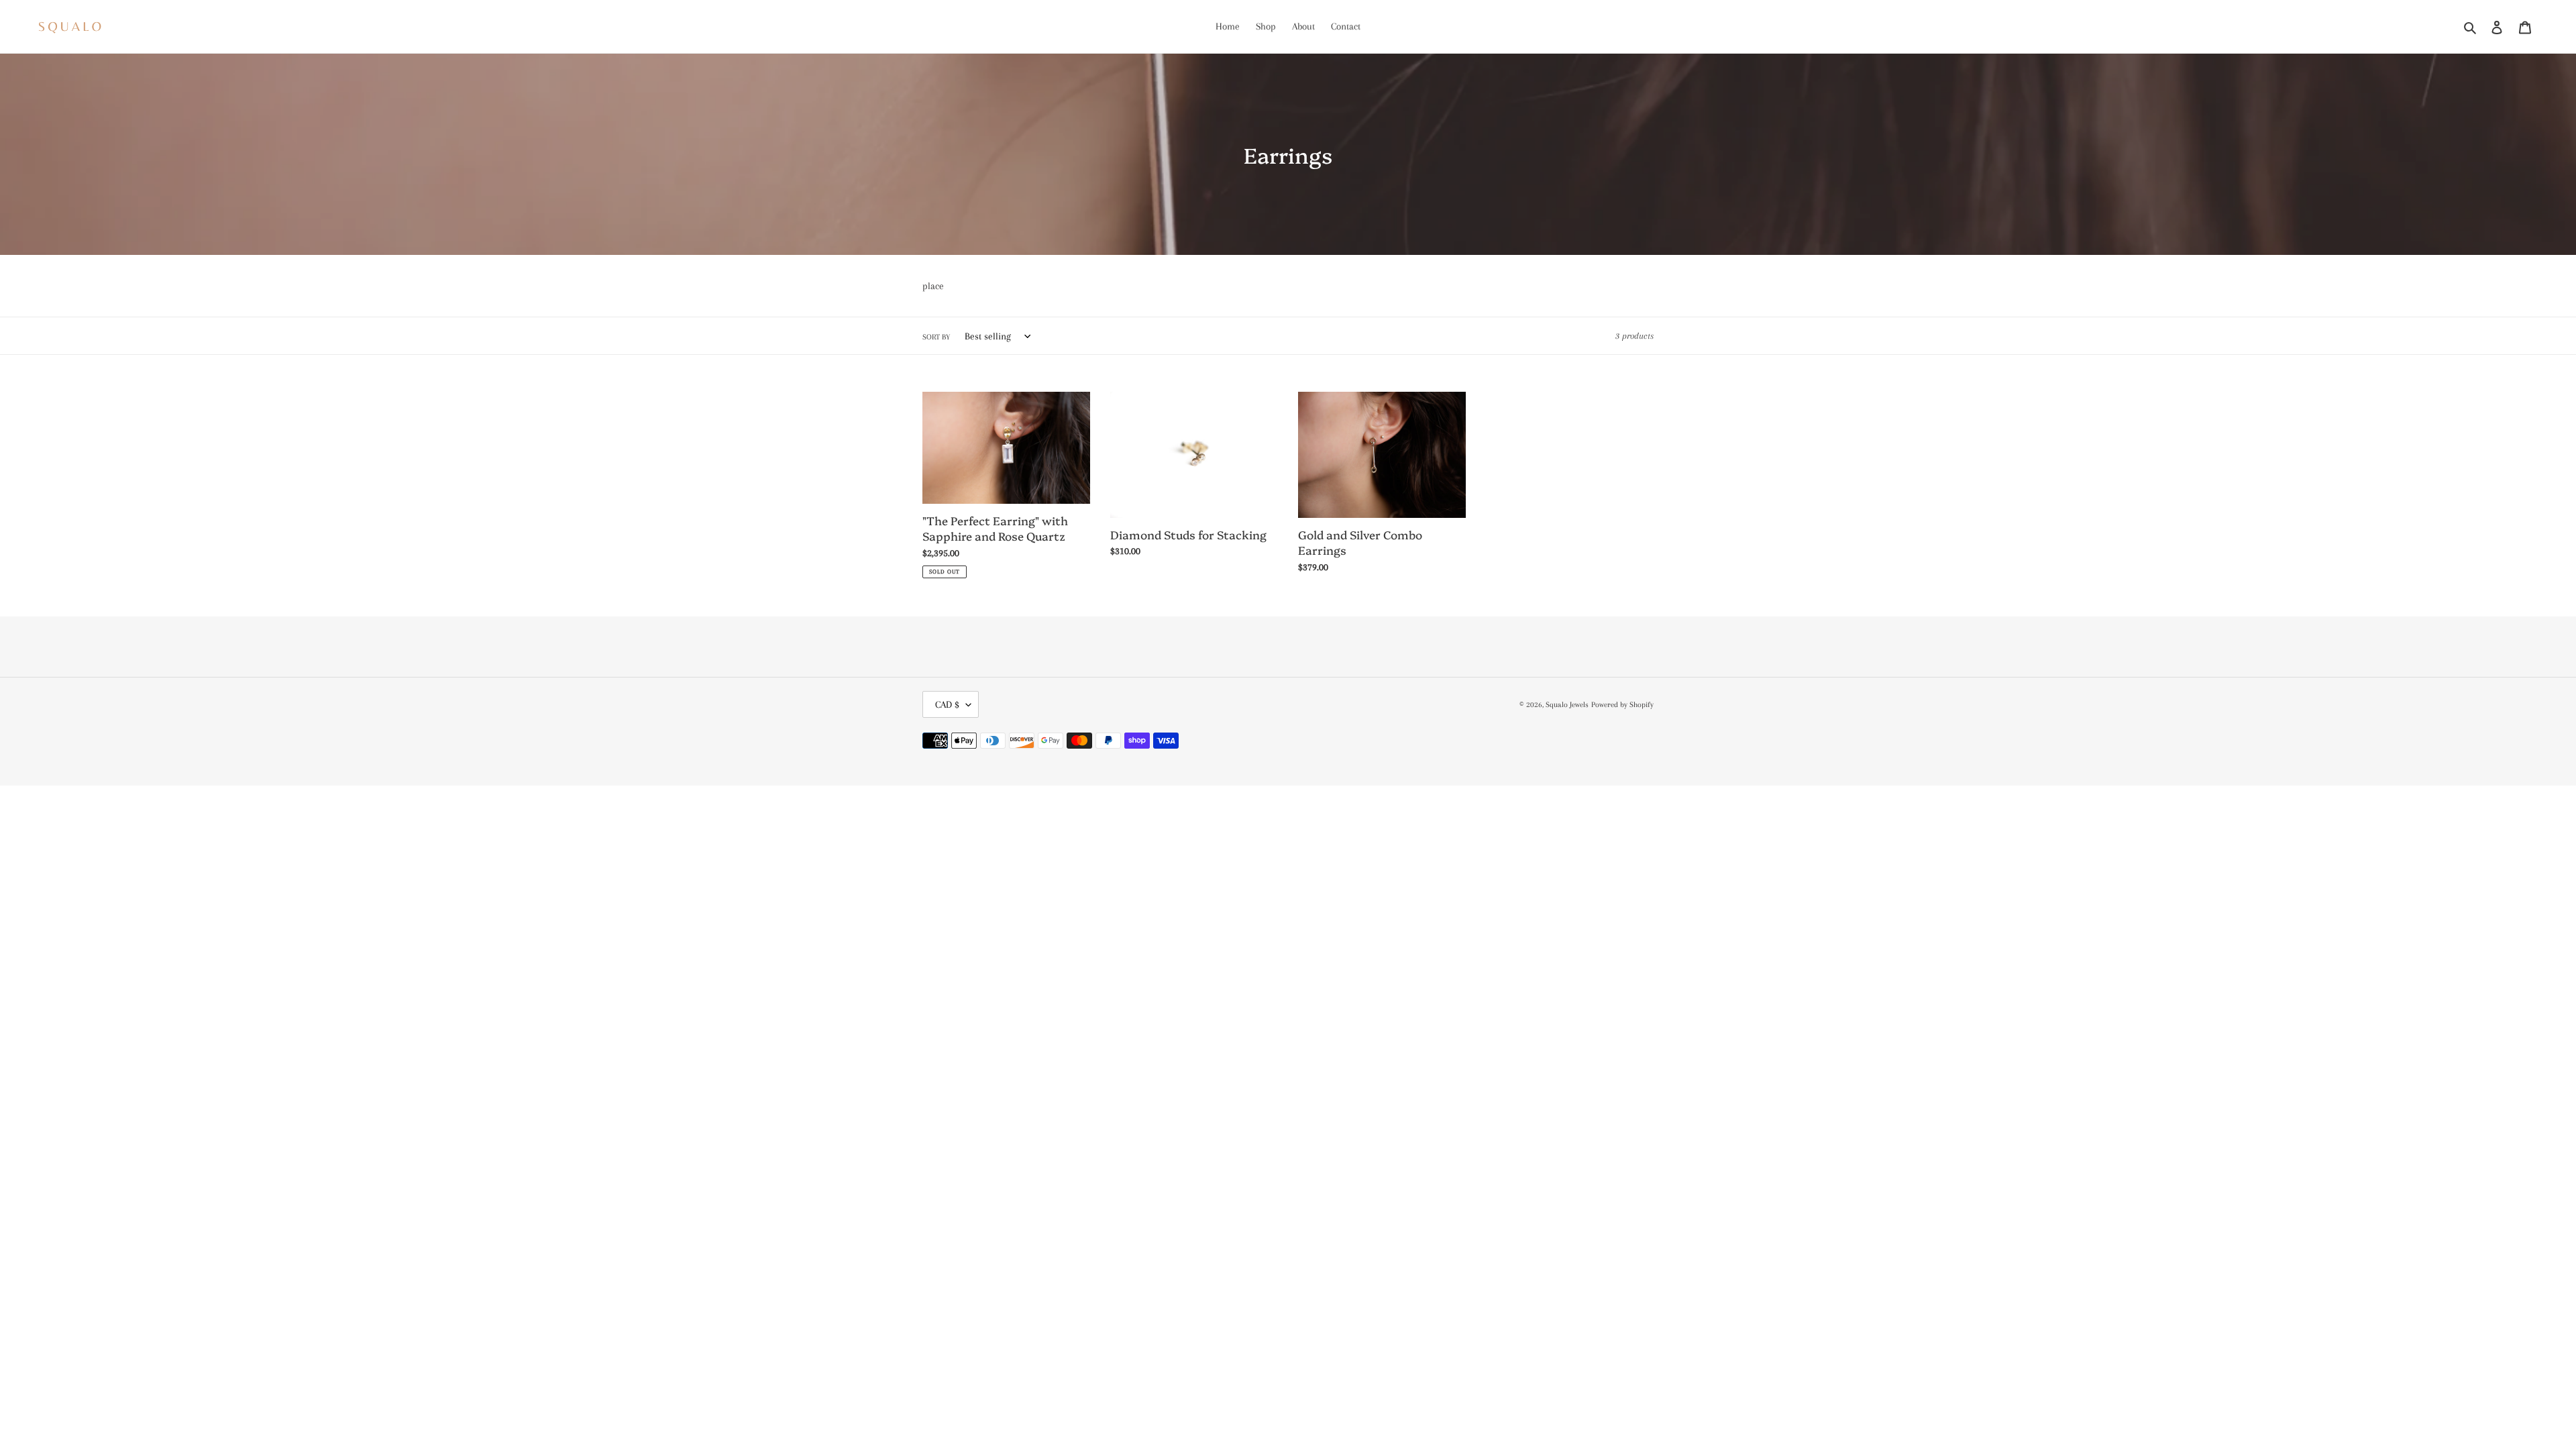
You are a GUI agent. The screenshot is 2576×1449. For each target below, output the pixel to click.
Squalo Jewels (1567, 705)
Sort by (936, 337)
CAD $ (947, 704)
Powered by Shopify (1622, 705)
